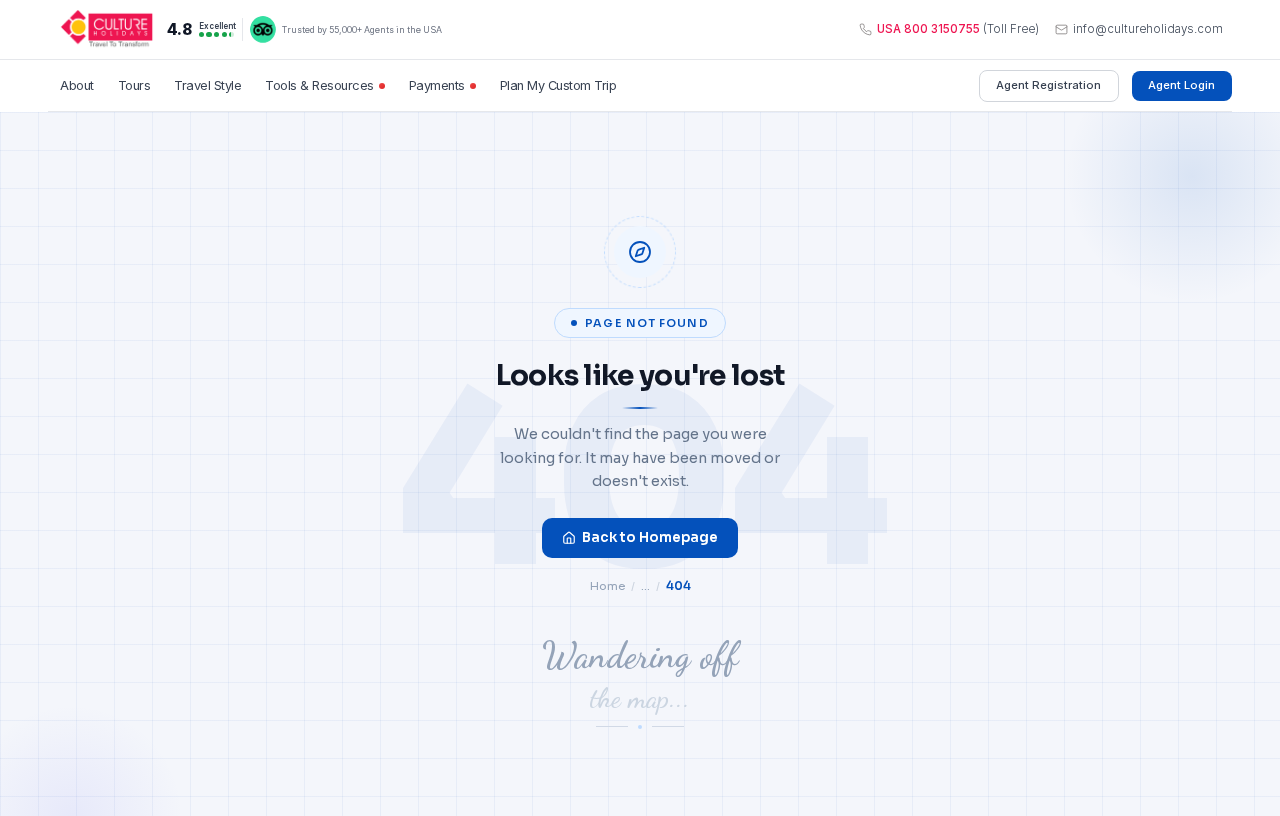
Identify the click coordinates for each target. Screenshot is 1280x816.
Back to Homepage (650, 537)
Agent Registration (1048, 85)
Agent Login (1181, 85)
